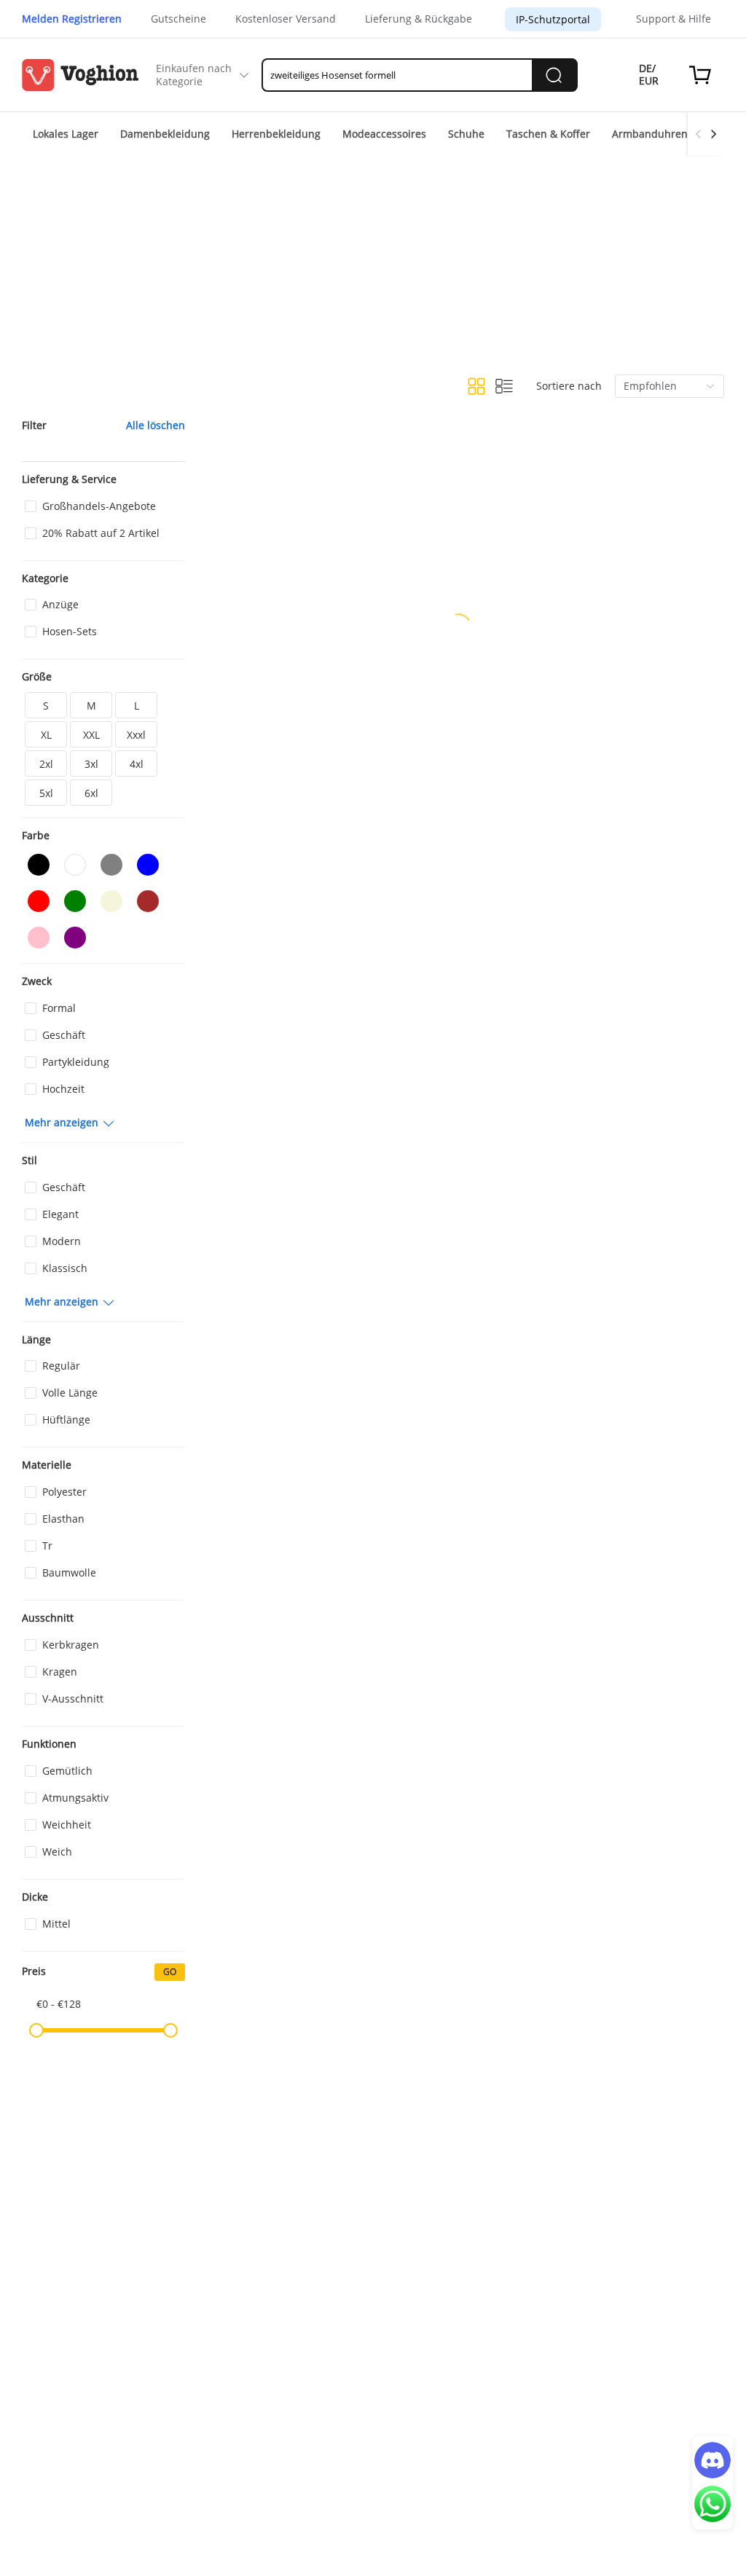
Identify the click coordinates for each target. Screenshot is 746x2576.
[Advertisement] (373, 265)
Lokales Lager (66, 134)
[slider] (36, 2030)
